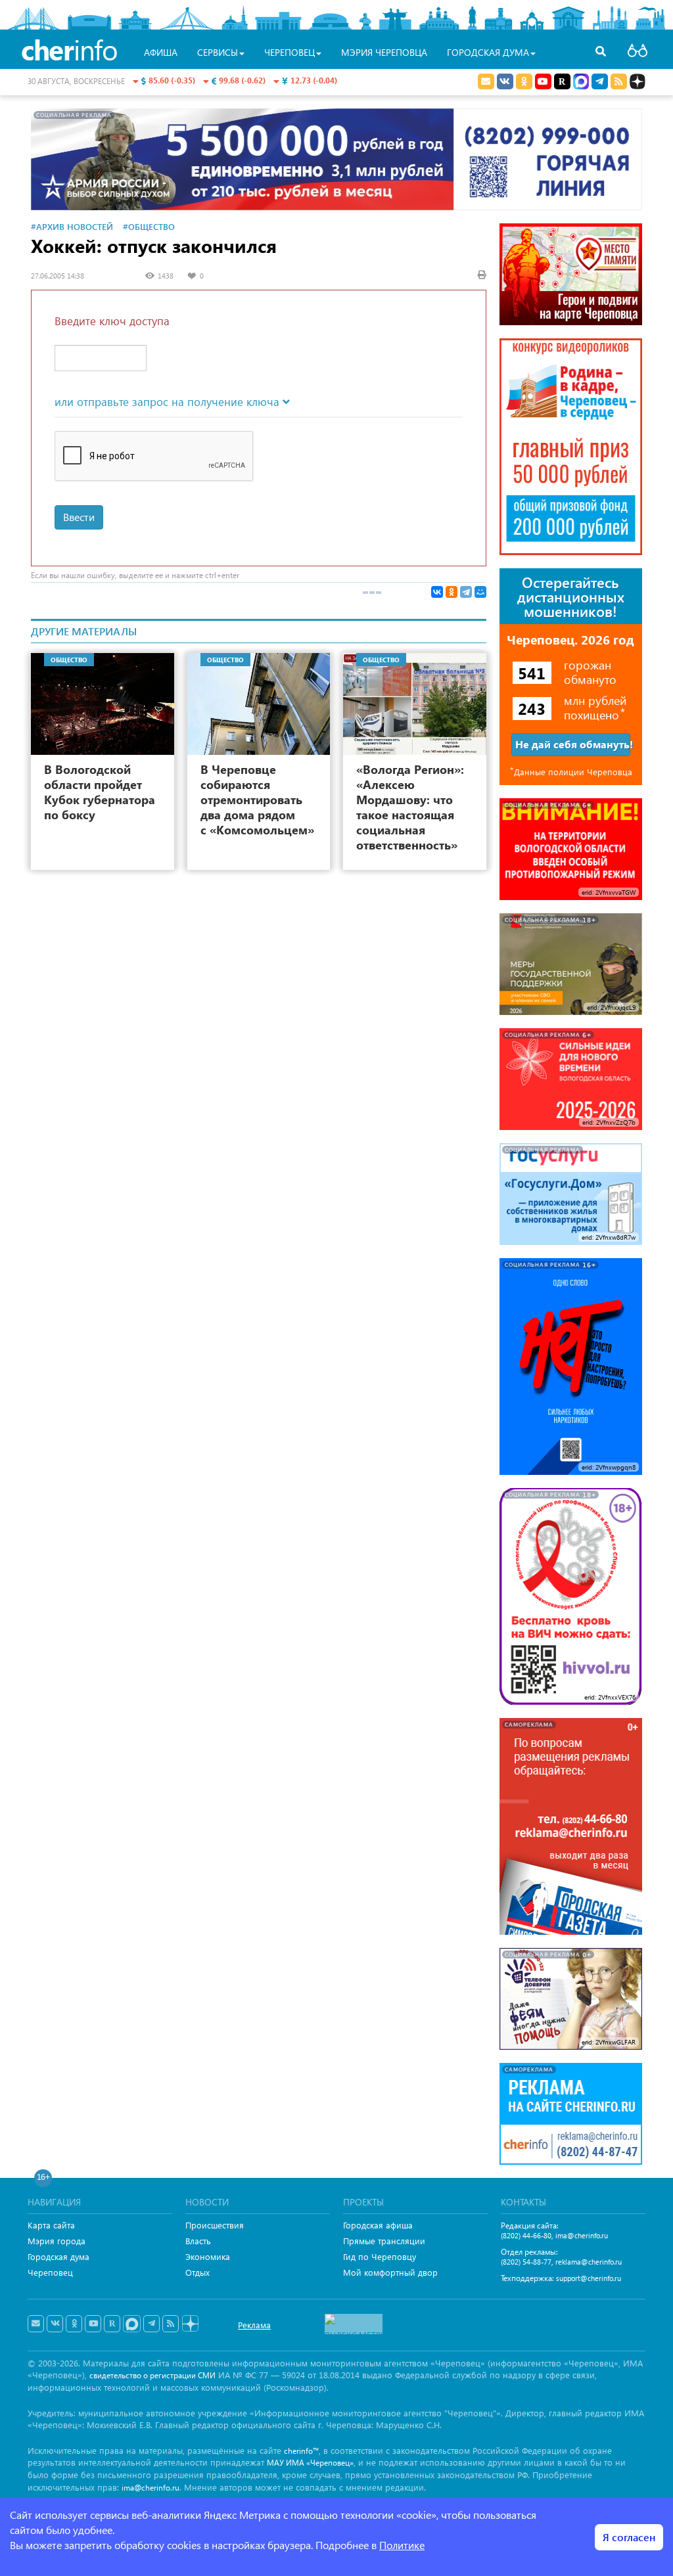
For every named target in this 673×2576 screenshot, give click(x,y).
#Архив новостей (72, 226)
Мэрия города (57, 2241)
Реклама (254, 2325)
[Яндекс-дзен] (190, 2324)
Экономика (208, 2256)
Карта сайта (51, 2225)
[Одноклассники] (452, 592)
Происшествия (215, 2225)
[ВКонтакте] (437, 592)
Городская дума (58, 2256)
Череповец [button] (290, 52)
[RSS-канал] (171, 2324)
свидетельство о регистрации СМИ (152, 2375)
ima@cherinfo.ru (582, 2235)
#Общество (149, 226)
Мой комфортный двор (390, 2272)
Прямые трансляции (384, 2241)
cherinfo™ (301, 2451)
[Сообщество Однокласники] (524, 81)
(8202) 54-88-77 (526, 2262)
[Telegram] (466, 592)
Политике (402, 2545)
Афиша (161, 52)
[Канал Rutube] (562, 81)
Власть (198, 2241)
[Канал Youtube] (543, 81)
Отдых (197, 2272)
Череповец (50, 2272)
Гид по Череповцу (380, 2256)
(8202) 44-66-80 (526, 2235)
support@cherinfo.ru (589, 2278)
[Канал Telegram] (151, 2324)
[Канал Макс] (581, 83)
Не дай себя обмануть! (573, 744)
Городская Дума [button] (488, 52)
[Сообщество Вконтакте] (55, 2324)
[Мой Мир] (480, 592)
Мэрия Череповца (384, 52)
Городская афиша (378, 2225)
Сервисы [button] (218, 52)
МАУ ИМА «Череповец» (310, 2463)
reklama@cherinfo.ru (589, 2262)
